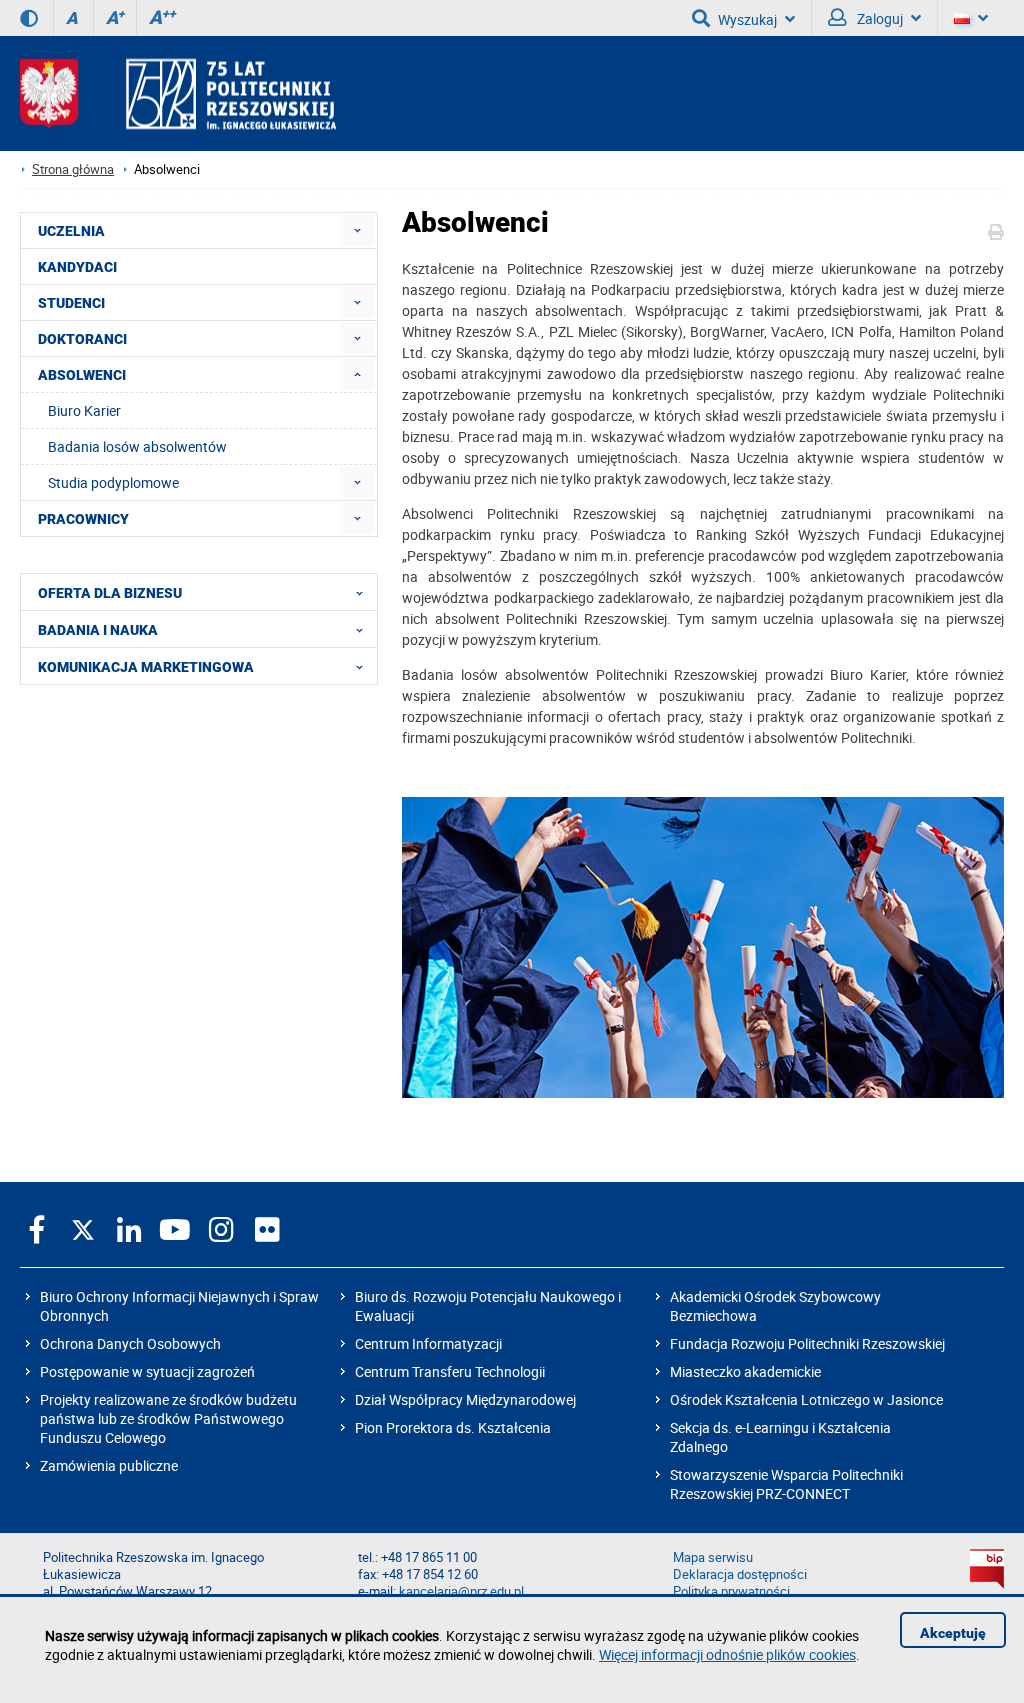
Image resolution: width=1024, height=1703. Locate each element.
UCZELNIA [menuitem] (71, 231)
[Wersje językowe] (971, 18)
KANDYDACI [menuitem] (77, 267)
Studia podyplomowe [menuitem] (113, 482)
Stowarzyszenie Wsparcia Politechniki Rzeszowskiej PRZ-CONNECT (786, 1484)
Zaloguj (878, 18)
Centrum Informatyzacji (428, 1343)
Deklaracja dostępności (740, 1574)
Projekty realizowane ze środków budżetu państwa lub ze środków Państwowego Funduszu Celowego (168, 1418)
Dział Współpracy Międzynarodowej (465, 1399)
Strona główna (73, 169)
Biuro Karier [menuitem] (84, 410)
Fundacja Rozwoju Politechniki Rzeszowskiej (807, 1343)
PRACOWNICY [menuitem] (83, 519)
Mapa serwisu (713, 1557)
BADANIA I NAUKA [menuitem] (98, 630)
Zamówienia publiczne (109, 1465)
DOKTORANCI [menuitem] (82, 339)
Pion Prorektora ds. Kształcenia (453, 1427)
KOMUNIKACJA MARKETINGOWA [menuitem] (146, 667)
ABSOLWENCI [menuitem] (82, 375)
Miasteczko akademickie (745, 1371)
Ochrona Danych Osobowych (130, 1343)
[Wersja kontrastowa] (29, 18)
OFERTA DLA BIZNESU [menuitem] (110, 593)
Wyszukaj (747, 19)
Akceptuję (953, 1633)
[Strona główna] (178, 93)
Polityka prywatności (731, 1591)
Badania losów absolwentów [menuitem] (137, 446)
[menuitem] (357, 230)
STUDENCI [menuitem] (71, 303)
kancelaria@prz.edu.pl (461, 1591)
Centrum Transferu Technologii (450, 1371)
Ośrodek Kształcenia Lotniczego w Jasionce (806, 1399)
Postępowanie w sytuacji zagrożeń (147, 1371)
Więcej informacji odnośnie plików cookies (727, 1654)
